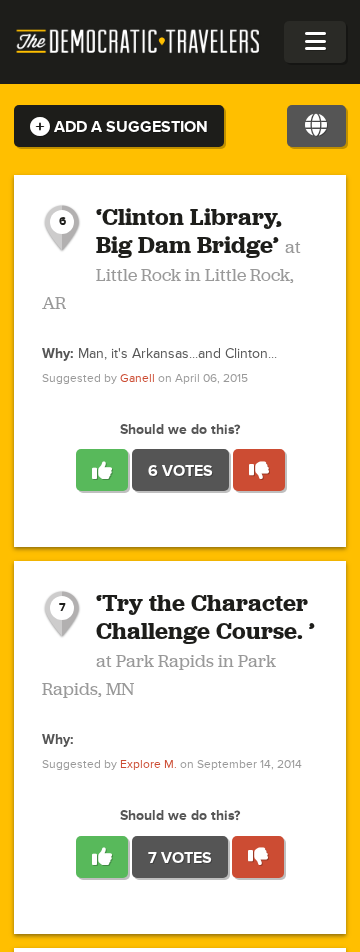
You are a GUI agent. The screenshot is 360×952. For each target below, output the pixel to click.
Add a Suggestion (129, 127)
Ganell (137, 378)
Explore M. (148, 764)
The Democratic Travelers (138, 42)
